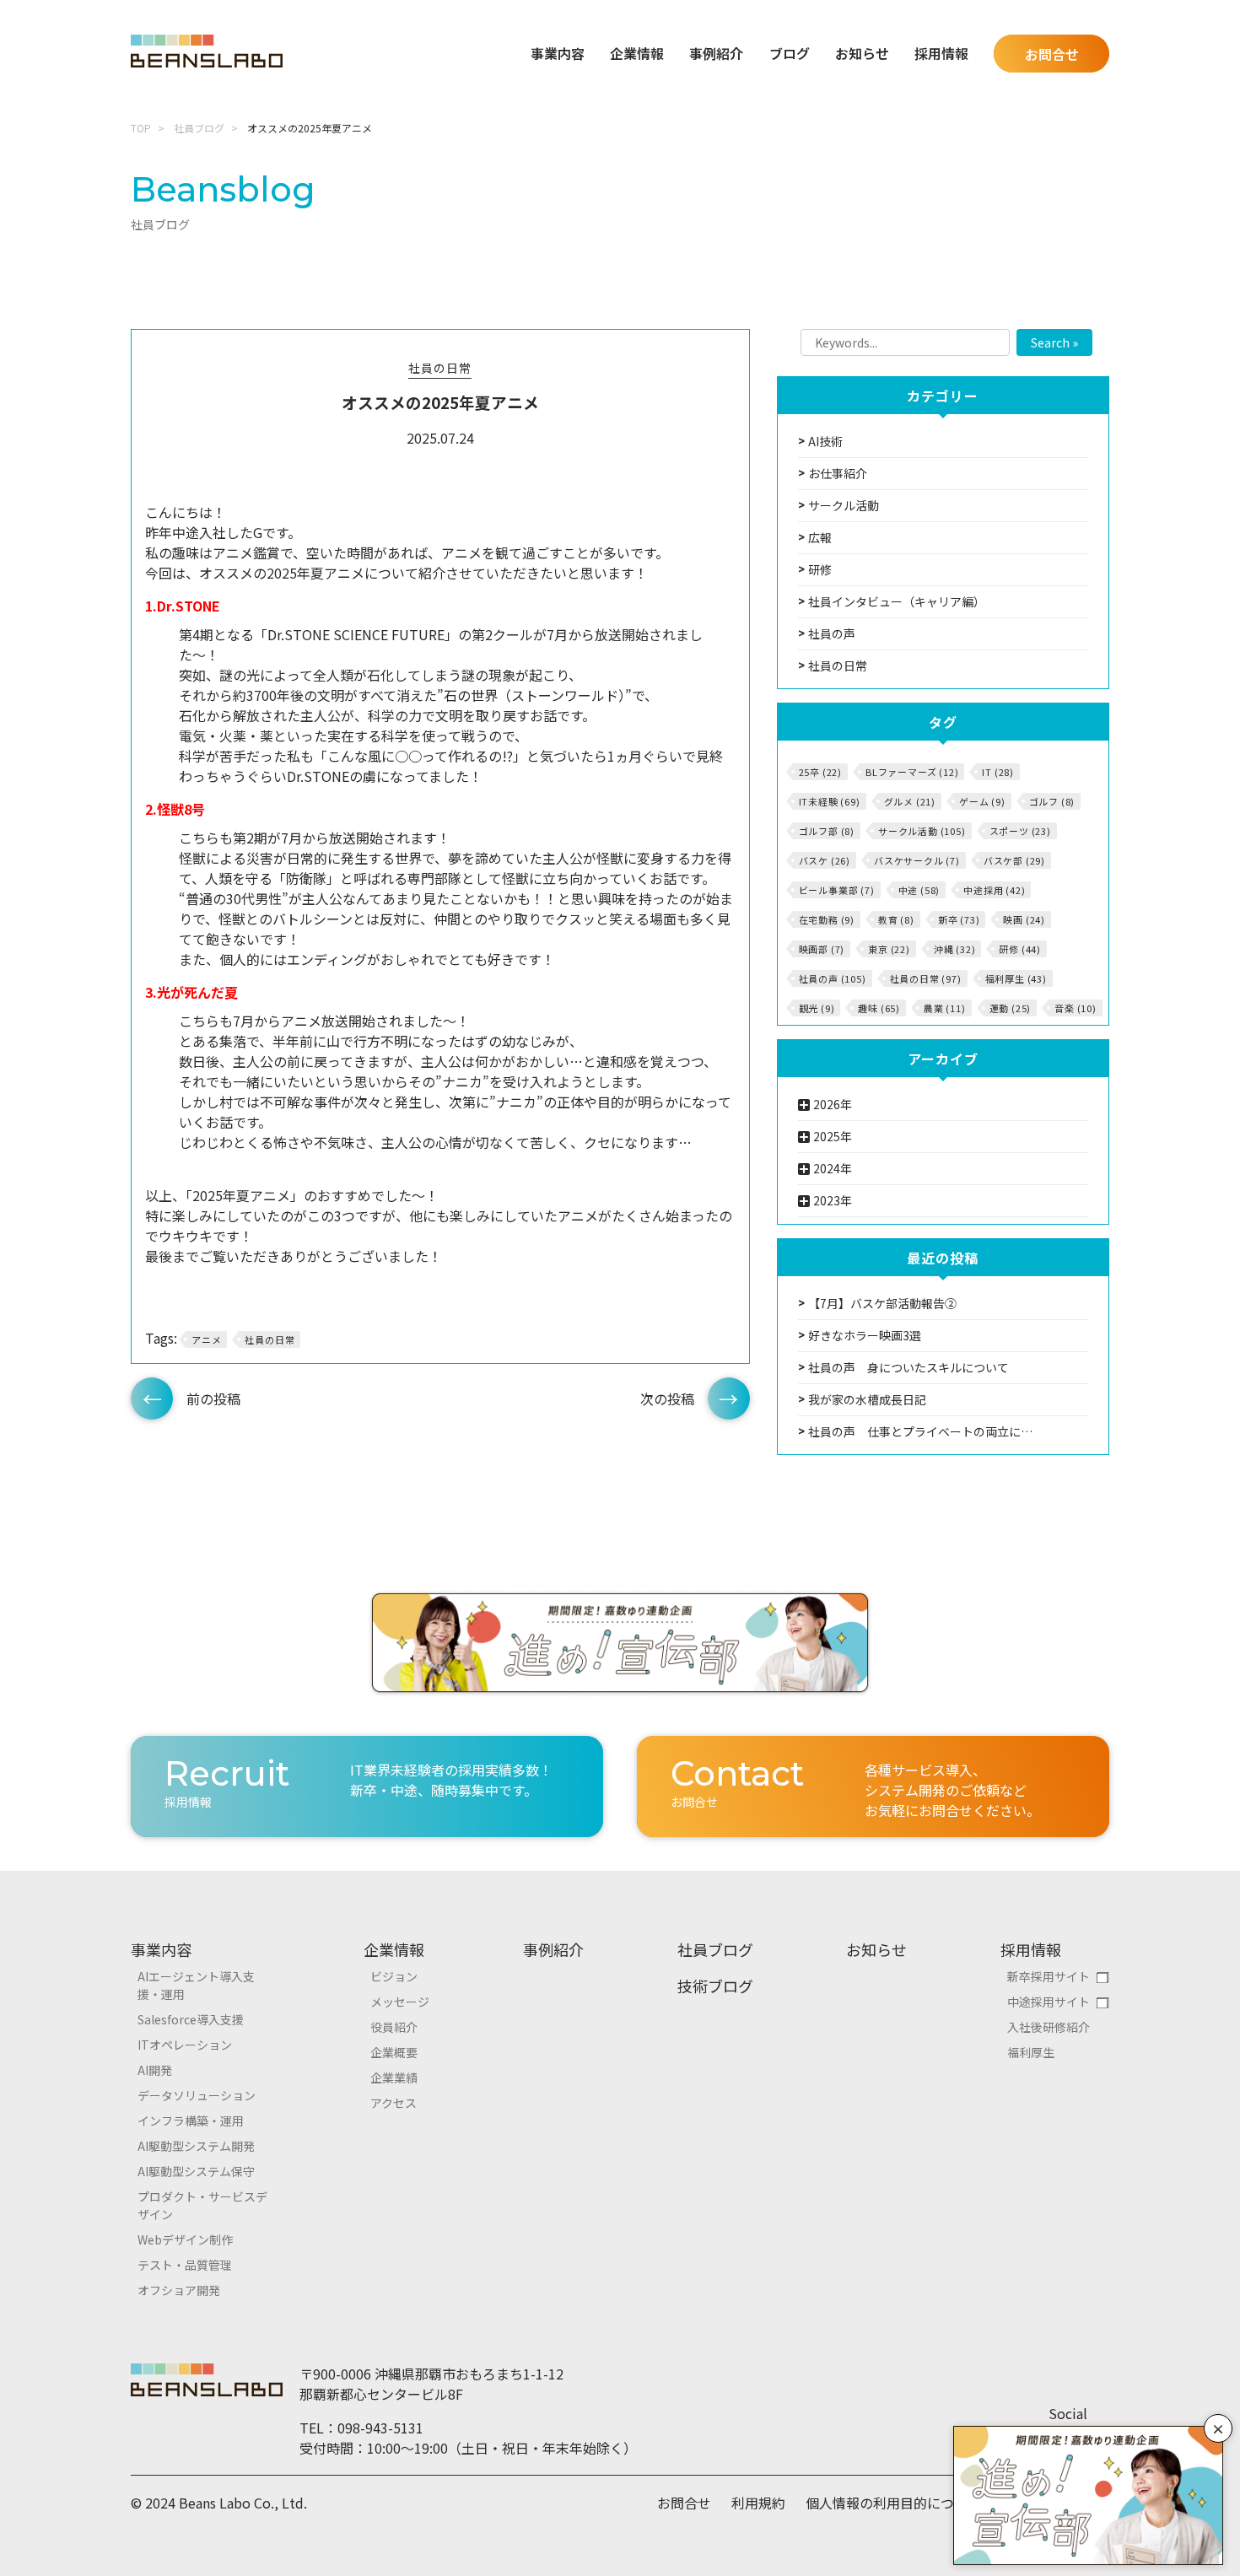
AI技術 (825, 441)
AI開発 (155, 2070)
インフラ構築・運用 (191, 2121)
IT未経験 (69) (830, 801)
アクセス (394, 2103)
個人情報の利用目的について (893, 2503)
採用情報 (1031, 1949)
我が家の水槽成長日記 (867, 1399)
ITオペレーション (185, 2045)
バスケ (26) (825, 860)
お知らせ (862, 53)
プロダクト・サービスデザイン (202, 2205)
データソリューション (197, 2095)
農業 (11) (945, 1008)
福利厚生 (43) (1016, 978)
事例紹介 (716, 53)
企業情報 (394, 1949)
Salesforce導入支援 (191, 2019)
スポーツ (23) (1020, 831)
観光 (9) (817, 1008)
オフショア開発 (179, 2290)
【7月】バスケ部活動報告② (882, 1303)
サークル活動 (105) (922, 831)
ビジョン (394, 1976)
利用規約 (758, 2503)
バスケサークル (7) (917, 860)
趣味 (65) (879, 1008)
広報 (820, 537)
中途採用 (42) (994, 890)
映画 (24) (1024, 919)
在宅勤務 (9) (827, 919)
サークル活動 (844, 505)
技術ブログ (715, 1986)
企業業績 (394, 2078)
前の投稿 (213, 1398)
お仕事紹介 (838, 473)
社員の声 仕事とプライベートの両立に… (920, 1431)
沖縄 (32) (955, 949)
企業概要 (394, 2052)
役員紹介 (394, 2027)
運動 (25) (1011, 1008)
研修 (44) (1020, 949)
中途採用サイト (1049, 2002)
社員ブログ (199, 128)
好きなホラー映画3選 (865, 1335)
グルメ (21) (910, 801)
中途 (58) (919, 890)
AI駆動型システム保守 (196, 2171)
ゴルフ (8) (1052, 801)
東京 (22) (889, 949)
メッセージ (400, 2002)
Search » (1054, 342)
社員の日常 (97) (926, 978)
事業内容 (161, 1949)
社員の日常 (440, 368)
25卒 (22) (820, 772)
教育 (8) (896, 919)
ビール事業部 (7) (837, 890)
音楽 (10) (1076, 1008)
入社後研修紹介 (1049, 2027)
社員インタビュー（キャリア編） (897, 601)
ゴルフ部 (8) (827, 831)
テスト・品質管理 (185, 2265)
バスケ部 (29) (1014, 860)
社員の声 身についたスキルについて (908, 1367)
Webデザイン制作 (185, 2239)
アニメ (206, 1339)
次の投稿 (667, 1398)
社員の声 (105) (833, 978)
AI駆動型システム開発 (196, 2146)
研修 (820, 569)
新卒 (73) (959, 919)
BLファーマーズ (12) (912, 772)
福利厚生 (1031, 2052)
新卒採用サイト (1049, 1976)
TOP (141, 128)
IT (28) (998, 772)
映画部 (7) (822, 949)
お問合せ (1052, 54)
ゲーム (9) (982, 801)
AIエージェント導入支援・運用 (196, 1985)
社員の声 (832, 633)
